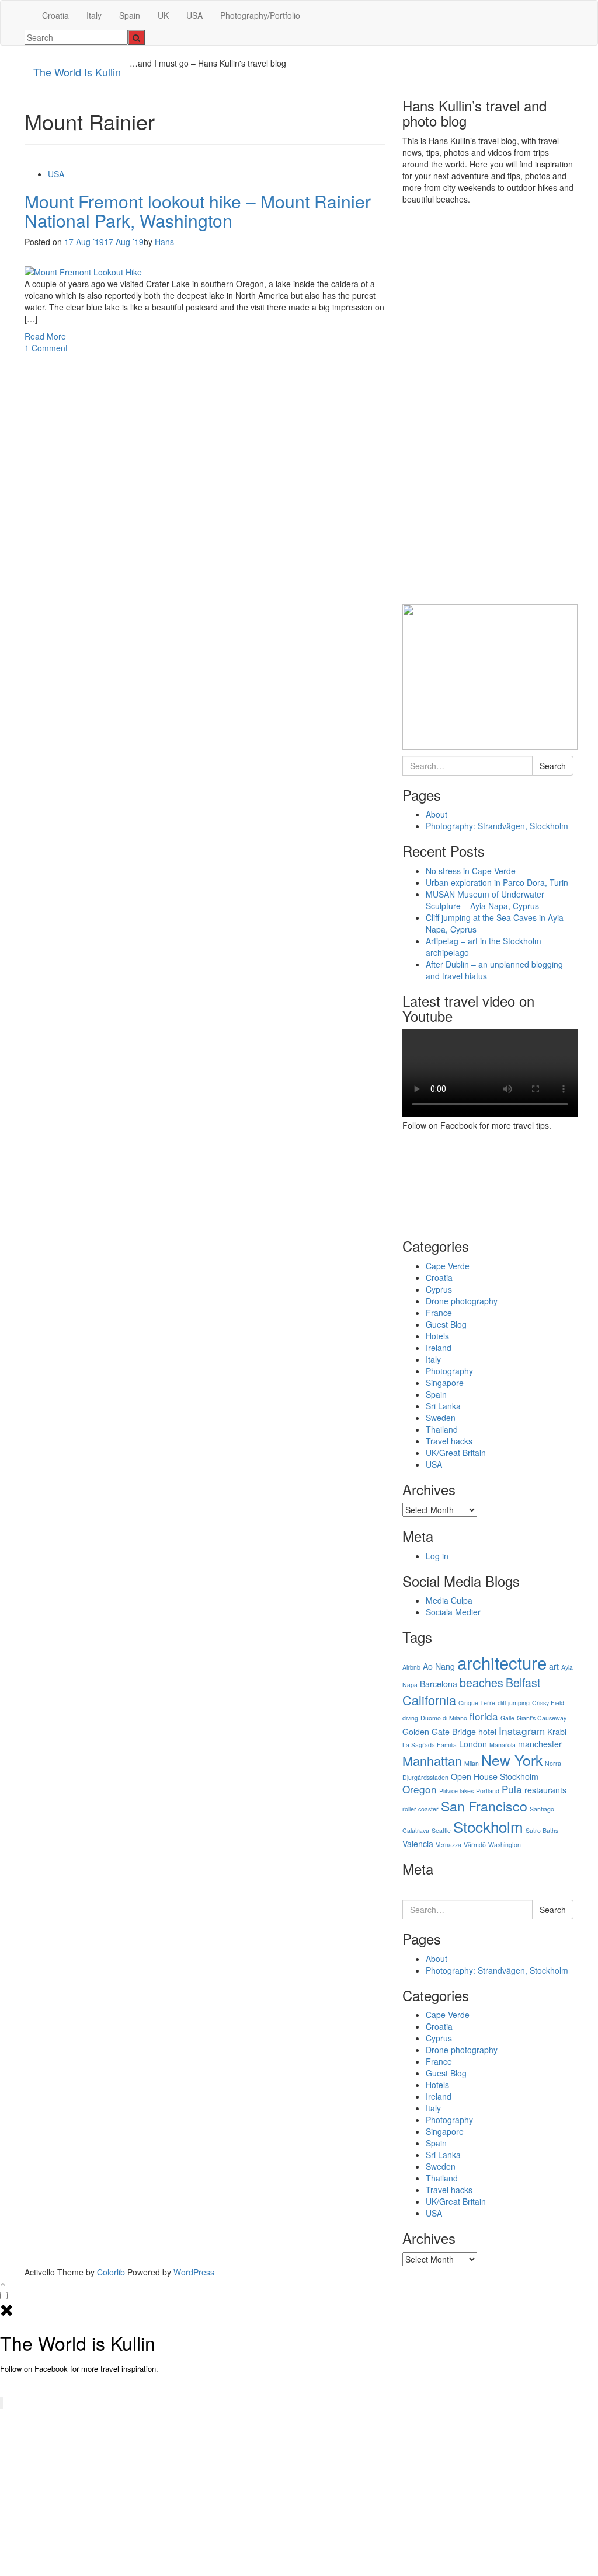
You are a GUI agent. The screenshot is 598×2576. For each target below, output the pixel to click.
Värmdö (475, 1844)
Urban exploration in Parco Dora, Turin (497, 882)
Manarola (503, 1745)
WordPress (194, 2272)
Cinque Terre (477, 1703)
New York (512, 1760)
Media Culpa (449, 1600)
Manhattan (432, 1760)
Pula (512, 1789)
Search (553, 766)
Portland (488, 1791)
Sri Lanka (443, 1406)
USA (194, 15)
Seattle (441, 1830)
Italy (94, 15)
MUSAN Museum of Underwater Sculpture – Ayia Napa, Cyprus (485, 900)
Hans (164, 242)
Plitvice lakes (456, 1791)
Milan (472, 1763)
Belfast (523, 1683)
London (473, 1744)
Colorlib (111, 2272)
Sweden (441, 1418)
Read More (45, 336)
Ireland (439, 1348)
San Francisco (484, 1806)
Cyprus (439, 1289)
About (437, 814)
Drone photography (462, 1301)
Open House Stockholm (495, 1776)
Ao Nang (439, 1666)
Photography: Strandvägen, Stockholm (497, 826)
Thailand (442, 1429)
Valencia (418, 1844)
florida (484, 1716)
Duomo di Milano (444, 1718)
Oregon (420, 1789)
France (439, 1313)
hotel (487, 1732)
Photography (449, 1371)
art (554, 1666)
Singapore (445, 1383)
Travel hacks (449, 1441)
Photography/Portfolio (260, 15)
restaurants (545, 1790)
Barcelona (439, 1684)
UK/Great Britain (456, 1453)
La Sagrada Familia (430, 1745)
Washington (505, 1844)
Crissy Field (548, 1703)
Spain (130, 15)
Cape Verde (448, 1266)
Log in (437, 1556)
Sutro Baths (542, 1830)
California (429, 1700)
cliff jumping (514, 1703)
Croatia (55, 15)
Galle (507, 1718)
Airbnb (411, 1667)
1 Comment (46, 348)
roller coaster (420, 1809)
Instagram (522, 1731)
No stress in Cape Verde (471, 871)
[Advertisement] (490, 409)
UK (163, 15)
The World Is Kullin (77, 72)
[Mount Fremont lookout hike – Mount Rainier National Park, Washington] (83, 271)
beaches (481, 1683)
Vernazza (448, 1844)
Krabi (557, 1732)
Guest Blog (446, 1324)
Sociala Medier (453, 1612)
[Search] (136, 37)
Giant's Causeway (542, 1718)
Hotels (437, 1336)
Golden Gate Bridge (439, 1732)
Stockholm (488, 1826)
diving (410, 1718)
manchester (540, 1744)
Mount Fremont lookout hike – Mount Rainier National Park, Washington (198, 211)
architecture (502, 1662)
